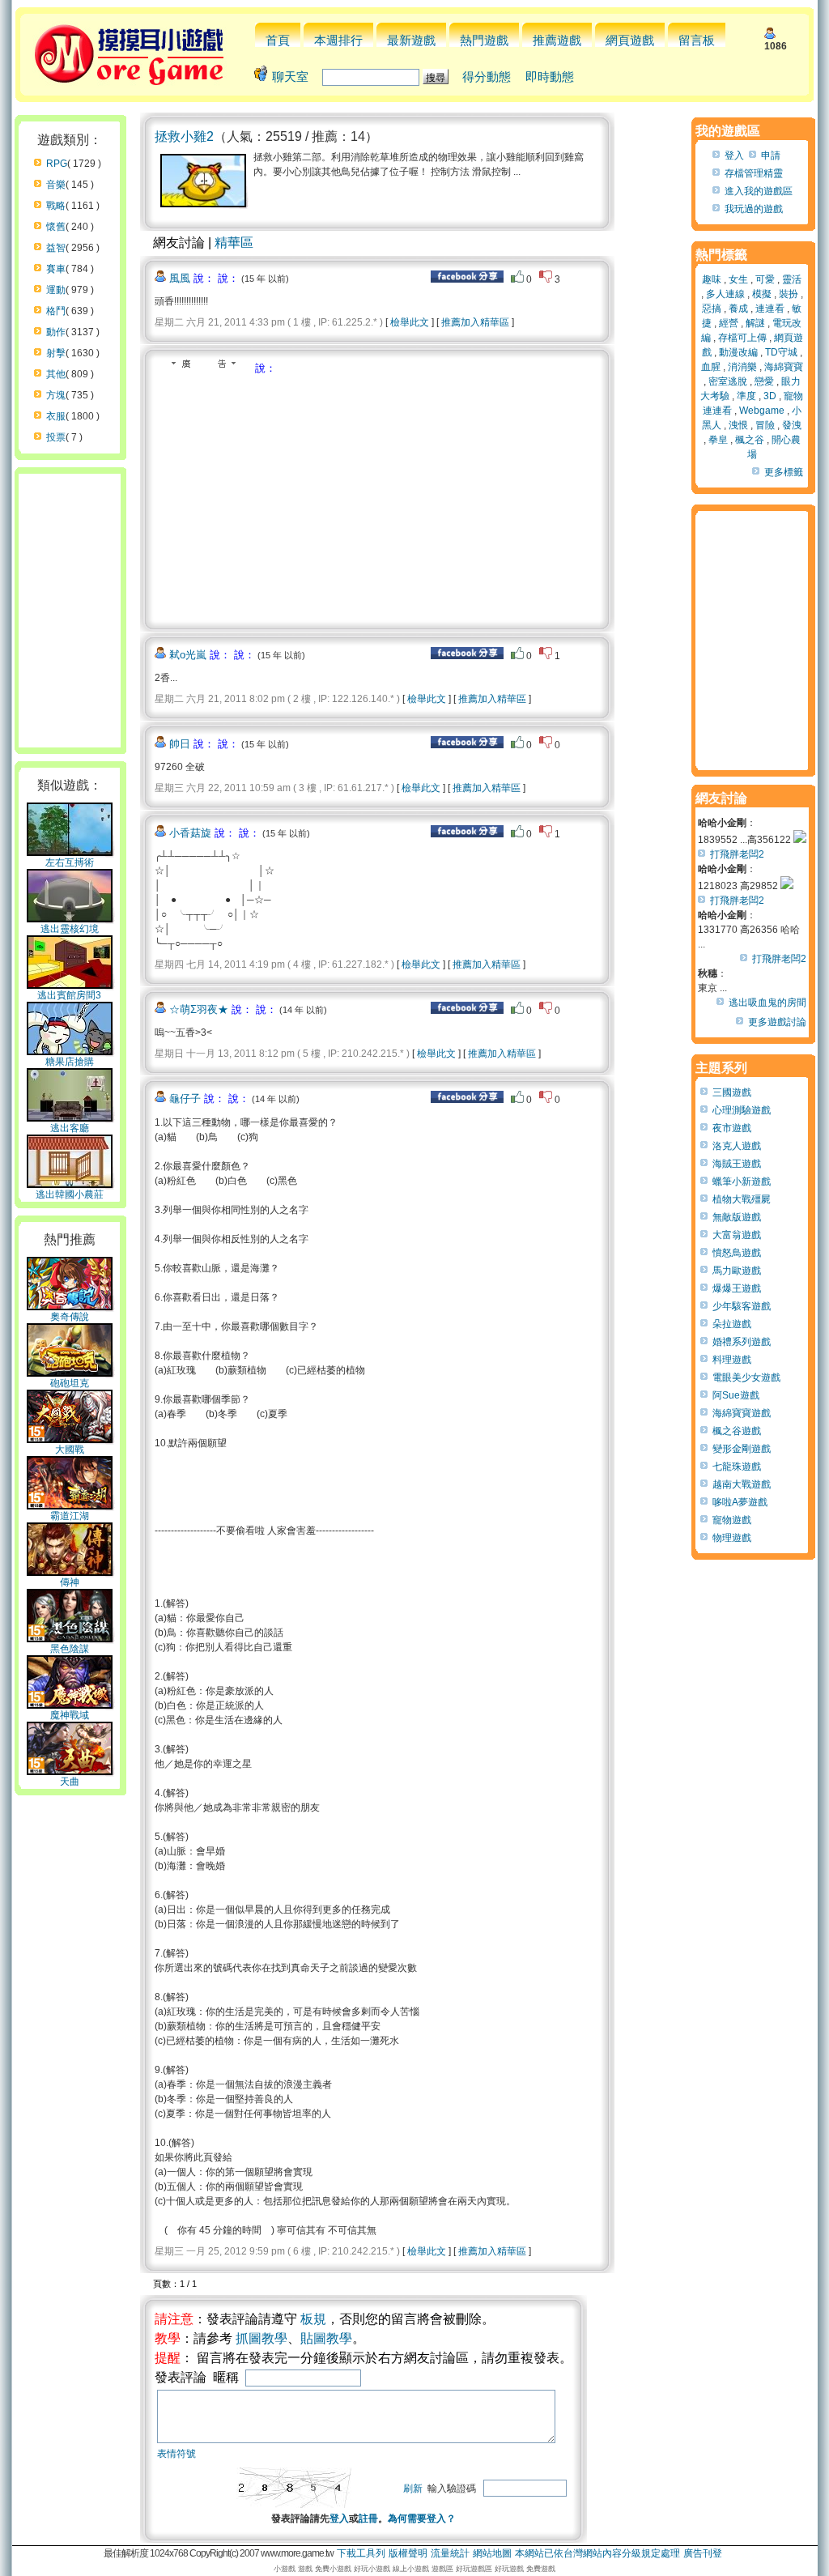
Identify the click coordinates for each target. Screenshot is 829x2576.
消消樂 (742, 367)
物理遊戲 (732, 1538)
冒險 (765, 425)
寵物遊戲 (732, 1520)
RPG (57, 164)
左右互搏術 (70, 862)
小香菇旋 (190, 833)
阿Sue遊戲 (736, 1395)
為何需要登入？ (422, 2519)
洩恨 (738, 425)
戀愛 (764, 381)
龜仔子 (185, 1099)
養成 (738, 309)
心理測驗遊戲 (742, 1110)
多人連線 (725, 294)
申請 (771, 155)
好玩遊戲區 (474, 2569)
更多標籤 (784, 472)
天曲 (70, 1782)
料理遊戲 (732, 1360)
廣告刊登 (703, 2553)
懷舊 (56, 227)
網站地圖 (492, 2553)
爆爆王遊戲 (737, 1288)
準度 (746, 396)
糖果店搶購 (70, 1062)
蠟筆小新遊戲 (742, 1182)
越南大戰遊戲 (742, 1484)
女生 (738, 279)
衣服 (56, 416)
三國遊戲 (732, 1092)
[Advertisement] (291, 497)
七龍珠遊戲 (737, 1467)
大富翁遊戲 (737, 1235)
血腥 (711, 367)
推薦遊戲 (557, 40)
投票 (56, 437)
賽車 (56, 269)
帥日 (180, 744)
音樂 (56, 185)
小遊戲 (285, 2569)
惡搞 (712, 309)
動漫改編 (738, 352)
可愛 (765, 279)
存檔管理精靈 (754, 173)
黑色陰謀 (70, 1649)
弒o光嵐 (188, 655)
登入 (339, 2519)
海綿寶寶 (784, 367)
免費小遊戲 (333, 2569)
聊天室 (290, 77)
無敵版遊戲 (737, 1217)
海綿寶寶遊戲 (742, 1413)
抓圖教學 (261, 2338)
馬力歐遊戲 (737, 1271)
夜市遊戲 (732, 1128)
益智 (56, 248)
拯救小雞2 (184, 136)
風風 (180, 278)
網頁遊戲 (630, 40)
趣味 (712, 279)
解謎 (755, 323)
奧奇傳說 (70, 1317)
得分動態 (487, 77)
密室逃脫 (728, 381)
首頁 (278, 40)
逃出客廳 (70, 1128)
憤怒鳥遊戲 (737, 1253)
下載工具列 (361, 2553)
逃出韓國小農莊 (70, 1194)
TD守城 (781, 352)
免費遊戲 (541, 2569)
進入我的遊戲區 (759, 191)
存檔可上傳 (742, 338)
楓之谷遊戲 (737, 1431)
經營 (729, 323)
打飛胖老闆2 (737, 854)
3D (770, 396)
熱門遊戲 (484, 40)
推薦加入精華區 (475, 322)
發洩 (792, 425)
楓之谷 (750, 440)
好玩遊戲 (509, 2569)
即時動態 (550, 77)
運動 (56, 290)
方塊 (56, 395)
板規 (313, 2319)
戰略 (56, 206)
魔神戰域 (70, 1715)
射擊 (56, 353)
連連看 (770, 309)
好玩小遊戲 (372, 2569)
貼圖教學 (326, 2338)
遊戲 (305, 2569)
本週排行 (338, 40)
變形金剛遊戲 (742, 1449)
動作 (56, 332)
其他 (56, 374)
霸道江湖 (70, 1516)
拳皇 (718, 440)
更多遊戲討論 (777, 1022)
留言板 (697, 40)
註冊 (368, 2519)
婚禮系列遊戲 (742, 1342)
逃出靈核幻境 (70, 929)
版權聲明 (408, 2553)
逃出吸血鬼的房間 (767, 1003)
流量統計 (450, 2553)
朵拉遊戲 (732, 1324)
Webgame (762, 411)
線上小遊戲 (411, 2569)
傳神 (70, 1582)
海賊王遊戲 (737, 1164)
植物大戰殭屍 (742, 1199)
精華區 (234, 243)
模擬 (762, 294)
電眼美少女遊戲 (746, 1377)
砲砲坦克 (70, 1383)
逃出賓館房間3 (69, 995)
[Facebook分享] (467, 279)
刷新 (413, 2489)
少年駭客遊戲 (742, 1306)
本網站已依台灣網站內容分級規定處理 (597, 2553)
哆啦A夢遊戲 (740, 1502)
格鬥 (56, 311)
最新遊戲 (411, 40)
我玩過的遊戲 (754, 209)
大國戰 (70, 1450)
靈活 (792, 279)
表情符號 (176, 2454)
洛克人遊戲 (737, 1146)
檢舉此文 (410, 322)
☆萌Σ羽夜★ (199, 1009)
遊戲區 (442, 2569)
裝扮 (789, 294)
